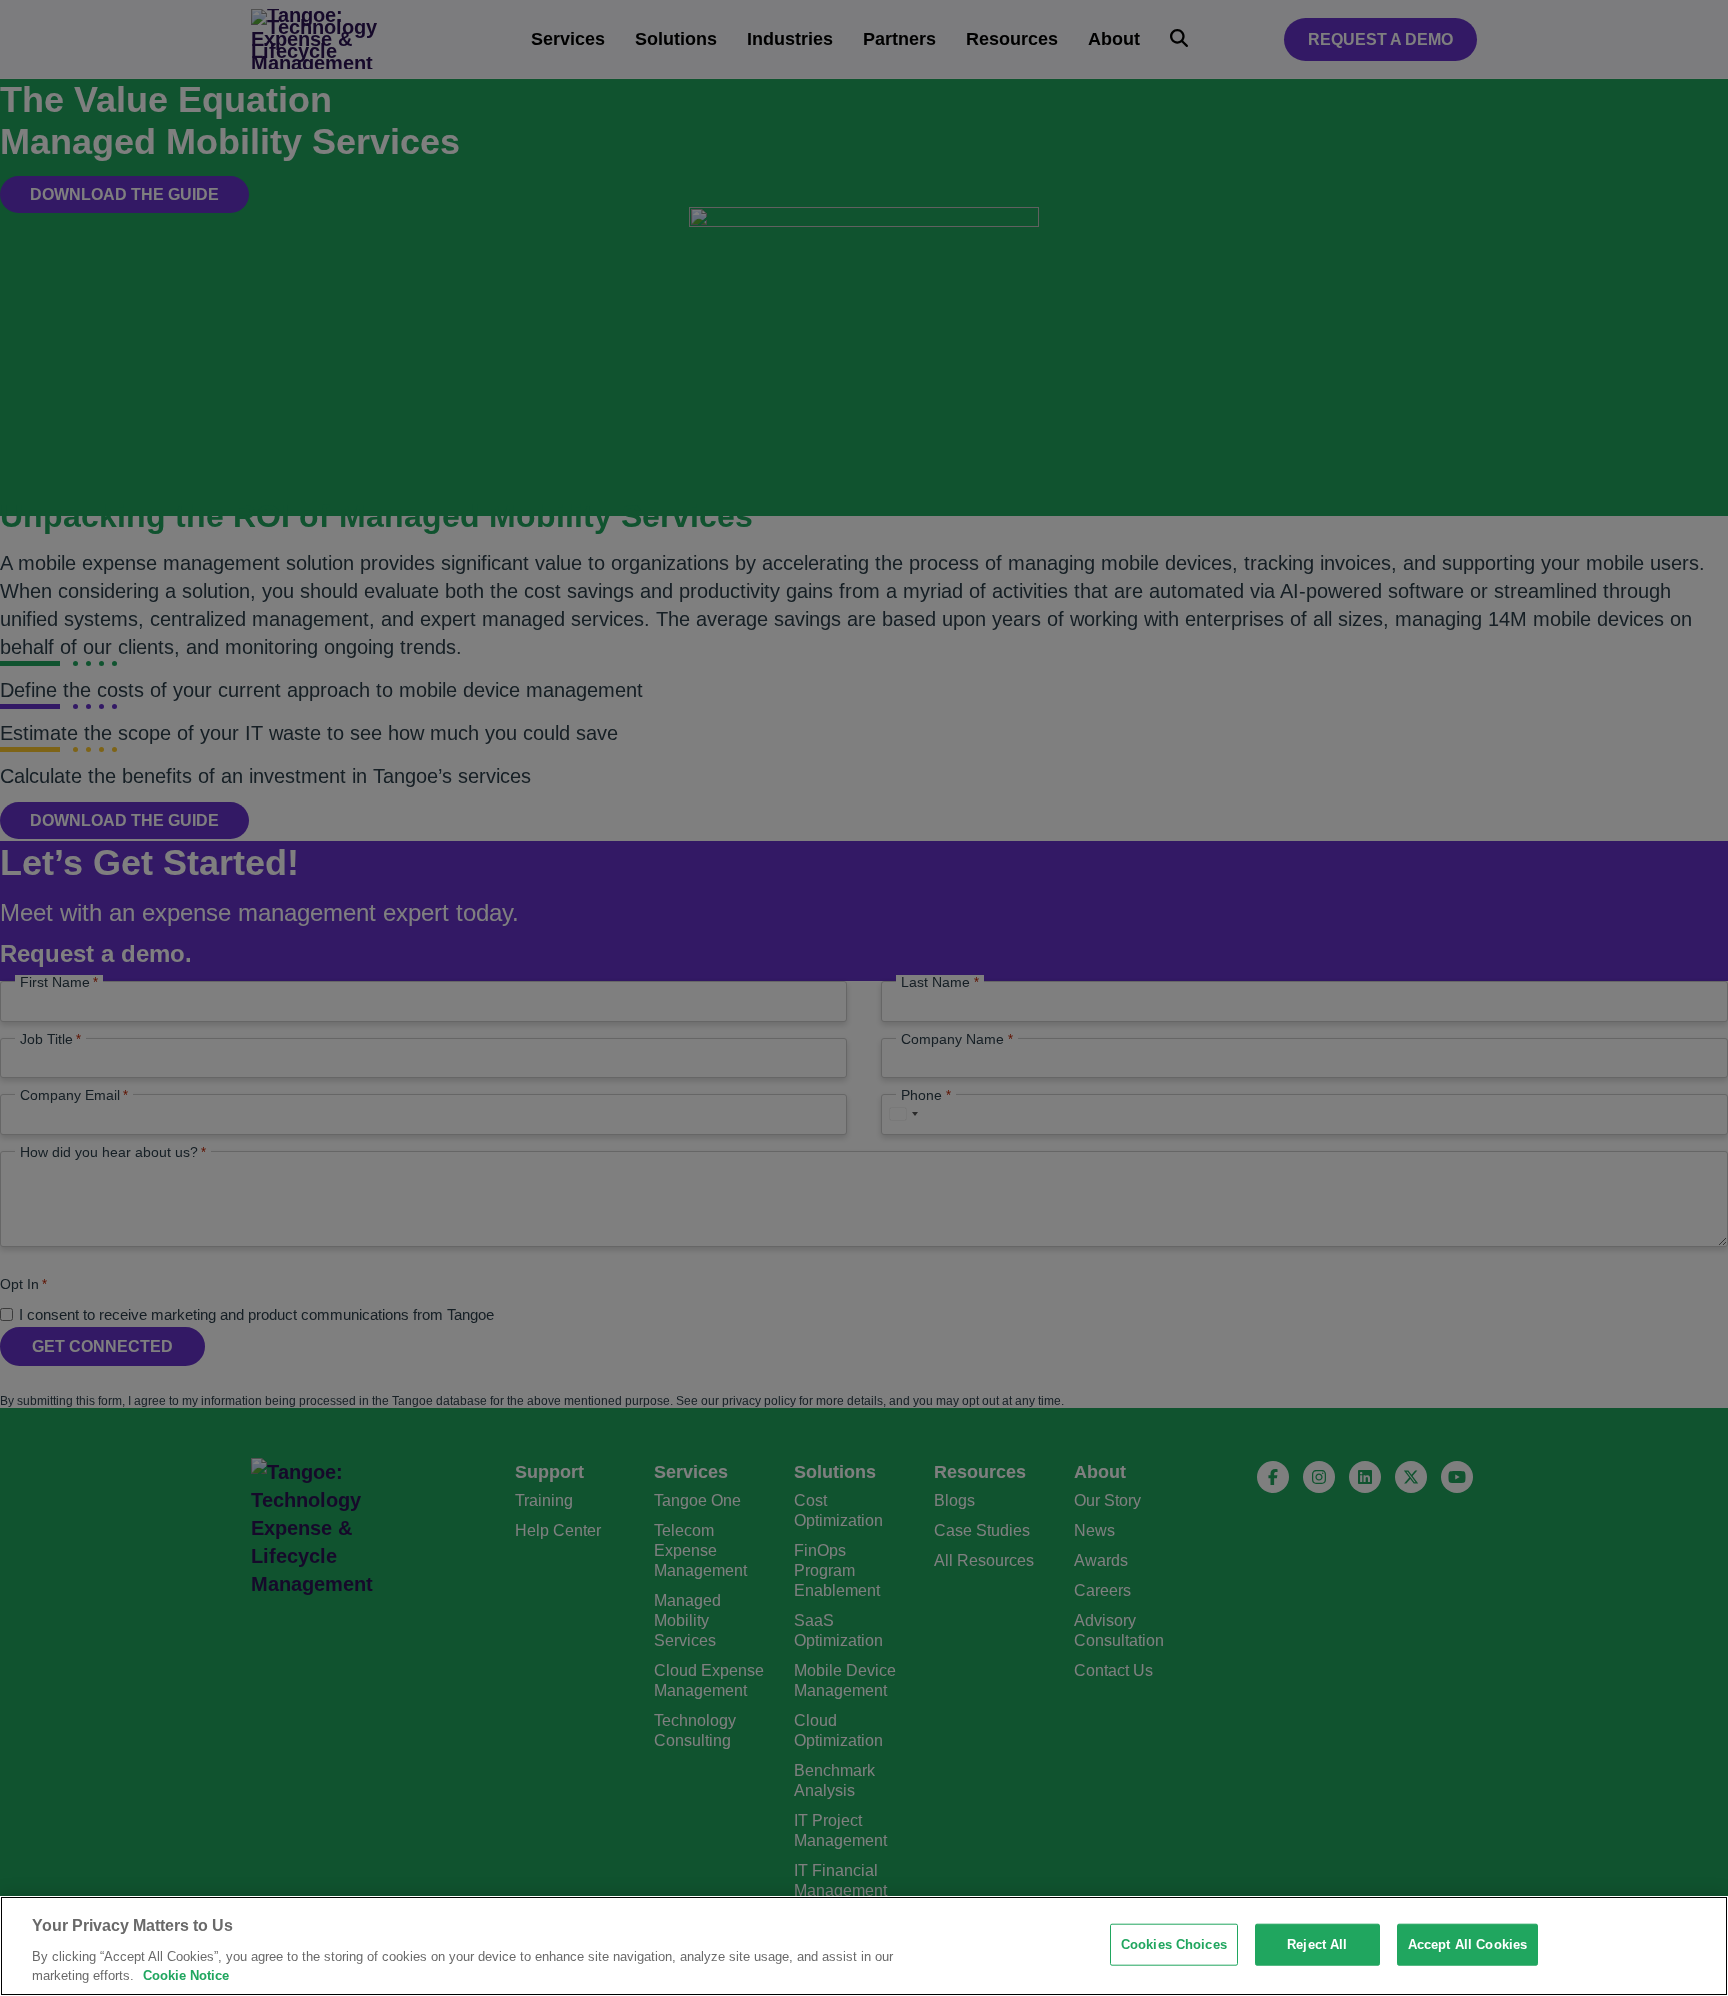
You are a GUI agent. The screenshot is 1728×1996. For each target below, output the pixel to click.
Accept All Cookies (1467, 1944)
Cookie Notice (186, 1975)
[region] (864, 1946)
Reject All (1317, 1944)
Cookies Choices (1174, 1944)
